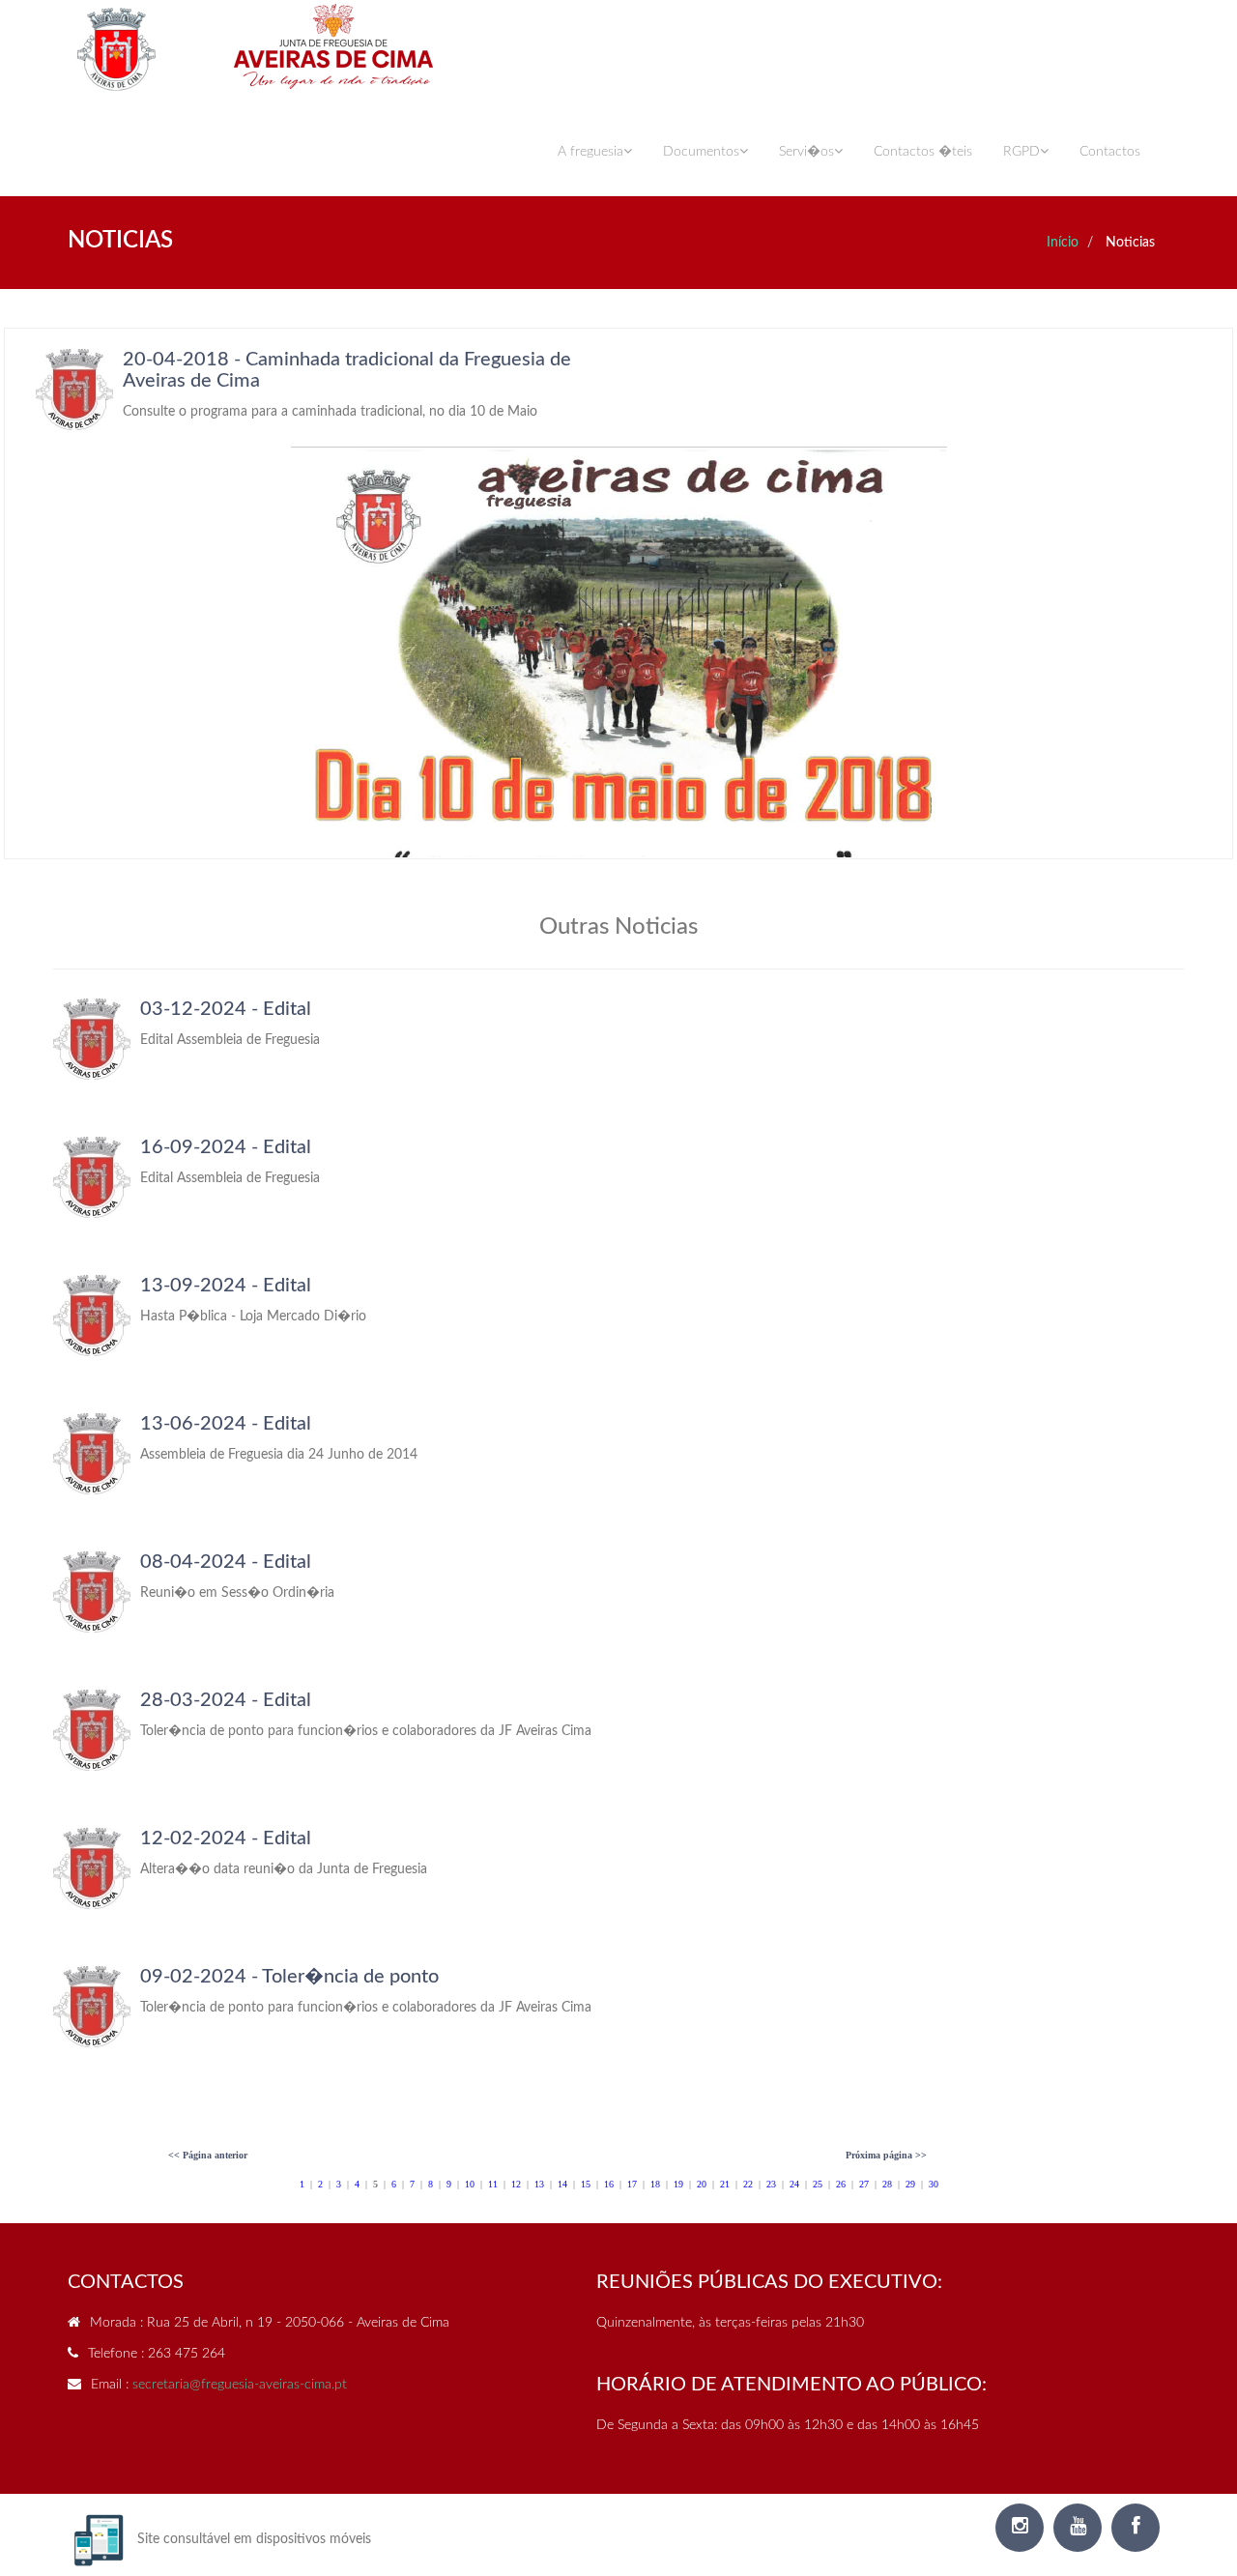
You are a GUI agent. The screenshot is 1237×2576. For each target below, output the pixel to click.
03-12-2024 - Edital (226, 1009)
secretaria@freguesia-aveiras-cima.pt (240, 2385)
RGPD (1021, 152)
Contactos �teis (923, 152)
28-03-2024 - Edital (226, 1700)
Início (1063, 243)
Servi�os (806, 152)
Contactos (1110, 152)
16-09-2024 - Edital (226, 1147)
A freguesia (590, 152)
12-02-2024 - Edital (226, 1838)
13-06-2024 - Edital (226, 1424)
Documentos (701, 152)
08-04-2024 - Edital (226, 1562)
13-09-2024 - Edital (226, 1286)
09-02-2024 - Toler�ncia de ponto (289, 1977)
